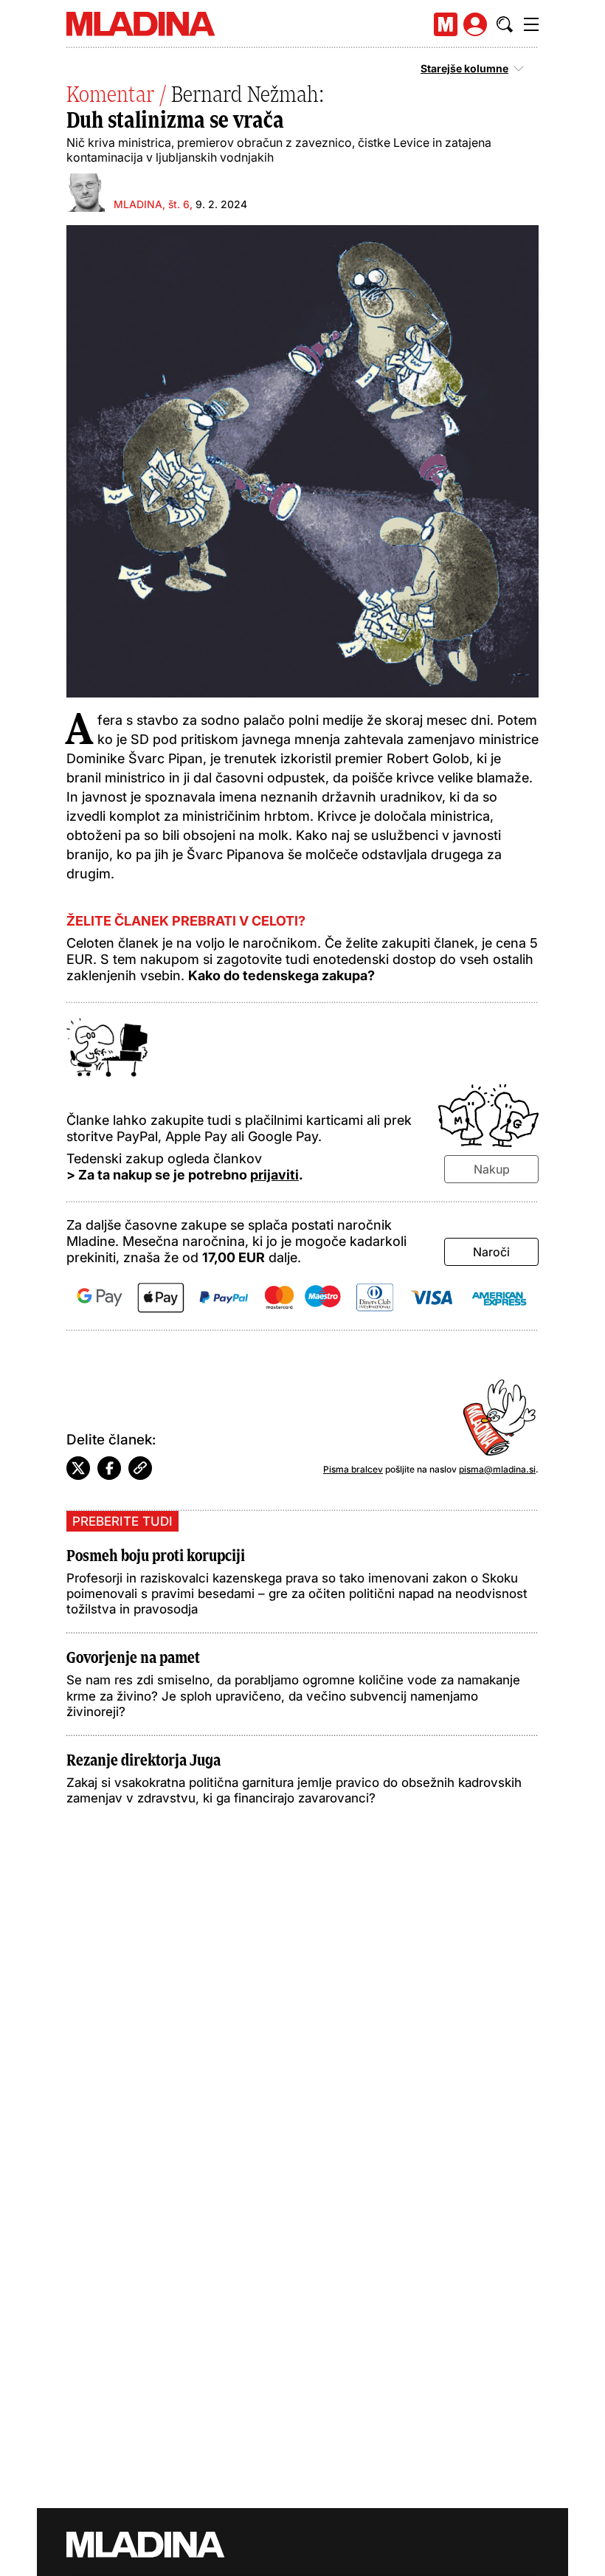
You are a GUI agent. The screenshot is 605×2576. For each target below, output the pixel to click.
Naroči (491, 1252)
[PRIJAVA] (475, 24)
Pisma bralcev (353, 1469)
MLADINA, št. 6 (152, 204)
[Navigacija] (531, 24)
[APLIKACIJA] (446, 24)
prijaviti (274, 1175)
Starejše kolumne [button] (464, 69)
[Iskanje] (505, 24)
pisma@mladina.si (497, 1469)
